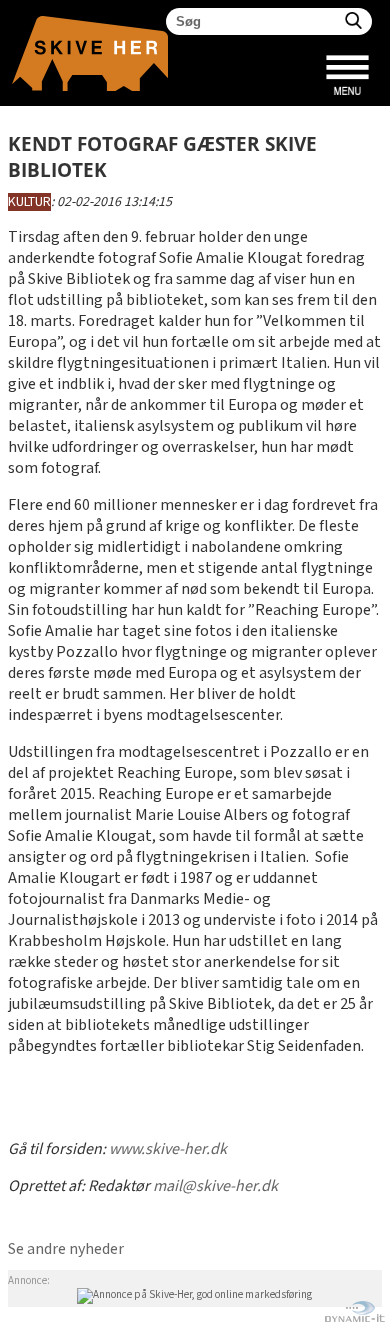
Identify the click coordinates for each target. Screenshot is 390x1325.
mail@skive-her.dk (215, 1186)
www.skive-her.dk (168, 1149)
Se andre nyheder (66, 1249)
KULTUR (29, 202)
